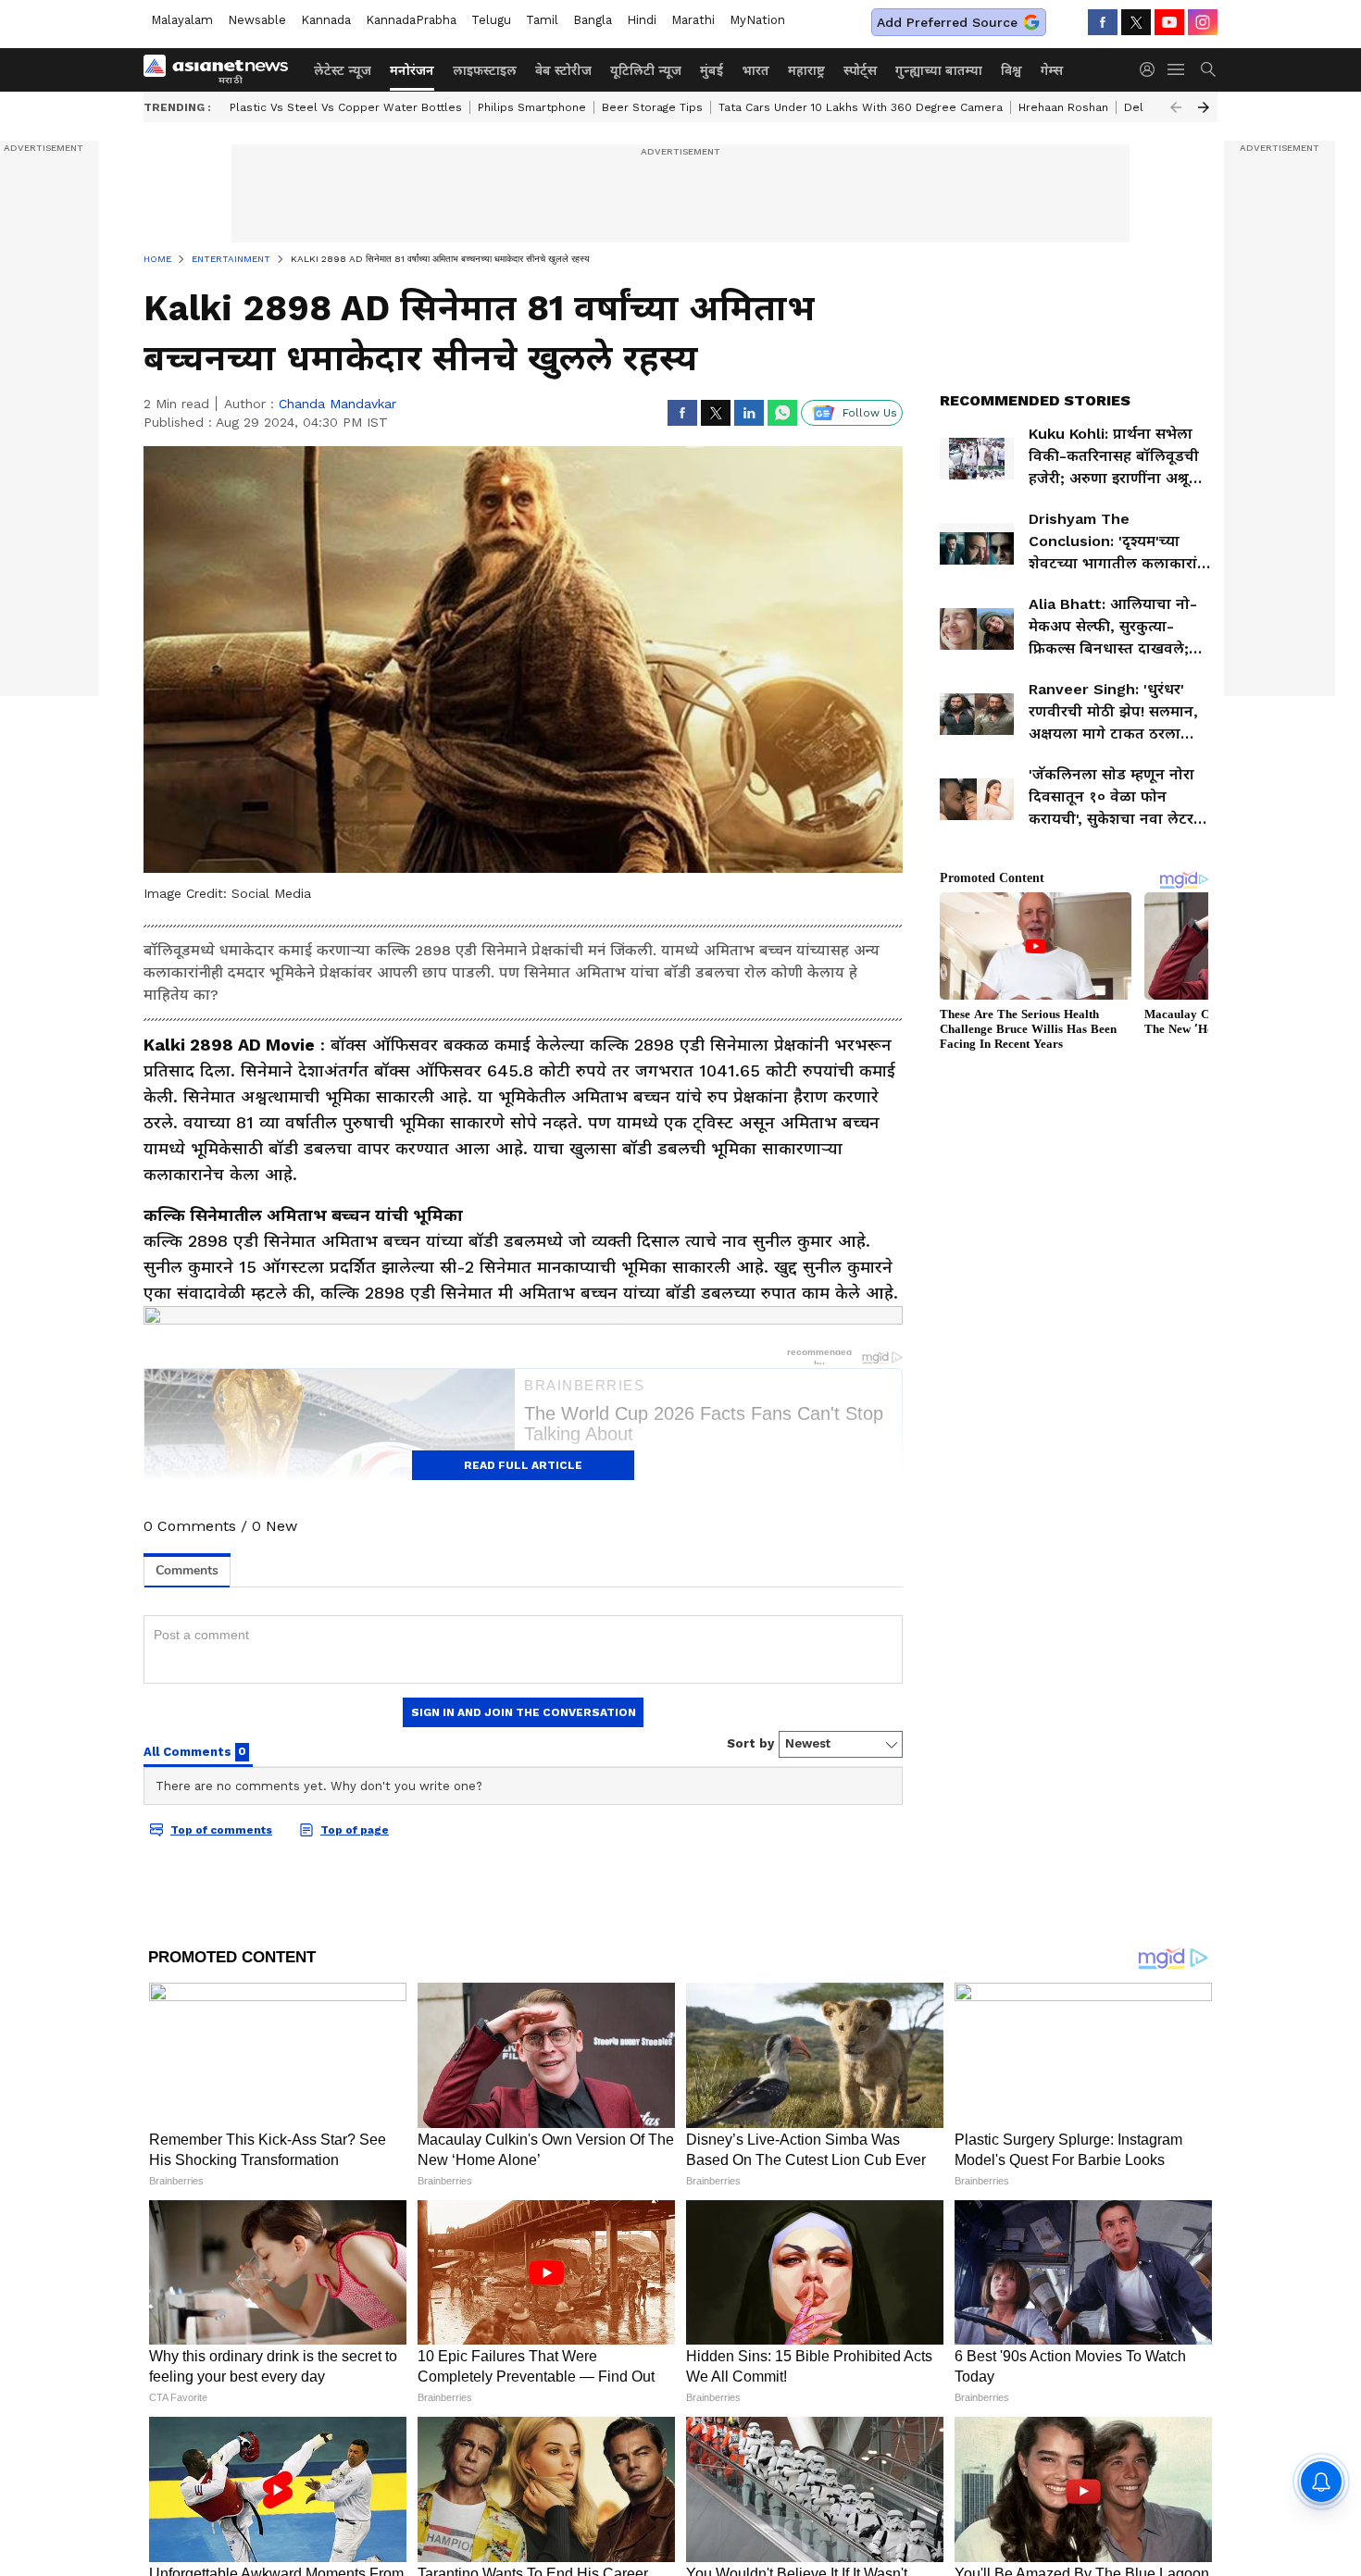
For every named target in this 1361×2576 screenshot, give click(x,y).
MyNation (757, 20)
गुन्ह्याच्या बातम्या (939, 70)
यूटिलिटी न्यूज (646, 70)
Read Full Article (523, 1465)
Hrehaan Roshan (1063, 107)
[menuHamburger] (1177, 69)
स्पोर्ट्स (860, 70)
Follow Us (870, 413)
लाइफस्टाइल (485, 70)
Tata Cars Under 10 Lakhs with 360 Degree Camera (861, 107)
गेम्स (1052, 70)
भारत (755, 70)
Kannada (326, 20)
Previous (1176, 107)
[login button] (1152, 69)
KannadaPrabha (411, 20)
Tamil (542, 20)
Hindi (642, 20)
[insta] (1203, 22)
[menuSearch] (1208, 69)
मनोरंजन (412, 70)
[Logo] (222, 69)
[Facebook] (1103, 22)
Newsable (257, 20)
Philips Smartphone (532, 107)
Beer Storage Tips (652, 107)
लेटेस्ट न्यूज (343, 70)
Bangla (593, 20)
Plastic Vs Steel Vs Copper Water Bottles (346, 107)
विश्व (1011, 70)
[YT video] (1169, 22)
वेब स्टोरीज (563, 70)
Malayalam (182, 20)
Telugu (491, 20)
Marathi (693, 20)
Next (1204, 107)
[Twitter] (1136, 22)
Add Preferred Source (947, 22)
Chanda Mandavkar (337, 404)
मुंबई (712, 70)
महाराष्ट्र (806, 70)
